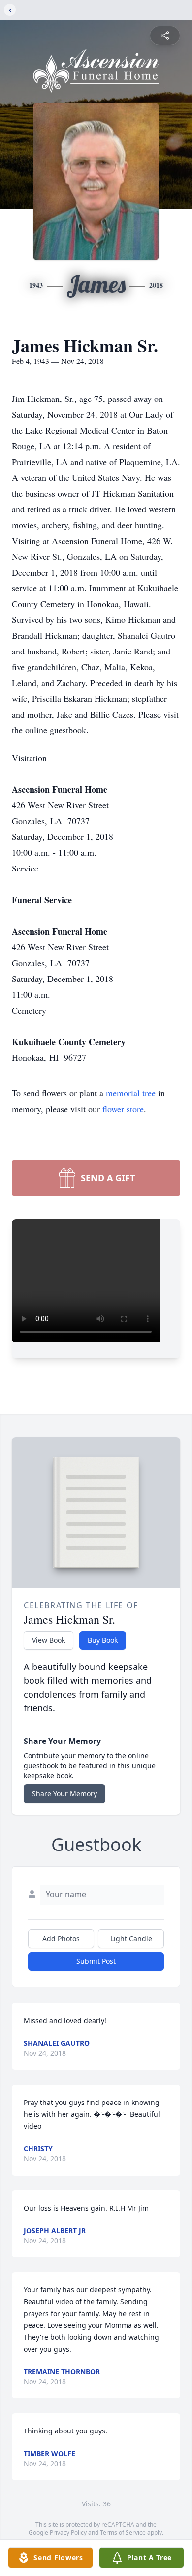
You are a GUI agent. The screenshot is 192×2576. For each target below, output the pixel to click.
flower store (123, 1109)
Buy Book (103, 1640)
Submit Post (96, 1961)
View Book (48, 1640)
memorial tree (131, 1093)
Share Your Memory (64, 1794)
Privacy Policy (68, 2532)
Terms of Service (123, 2532)
